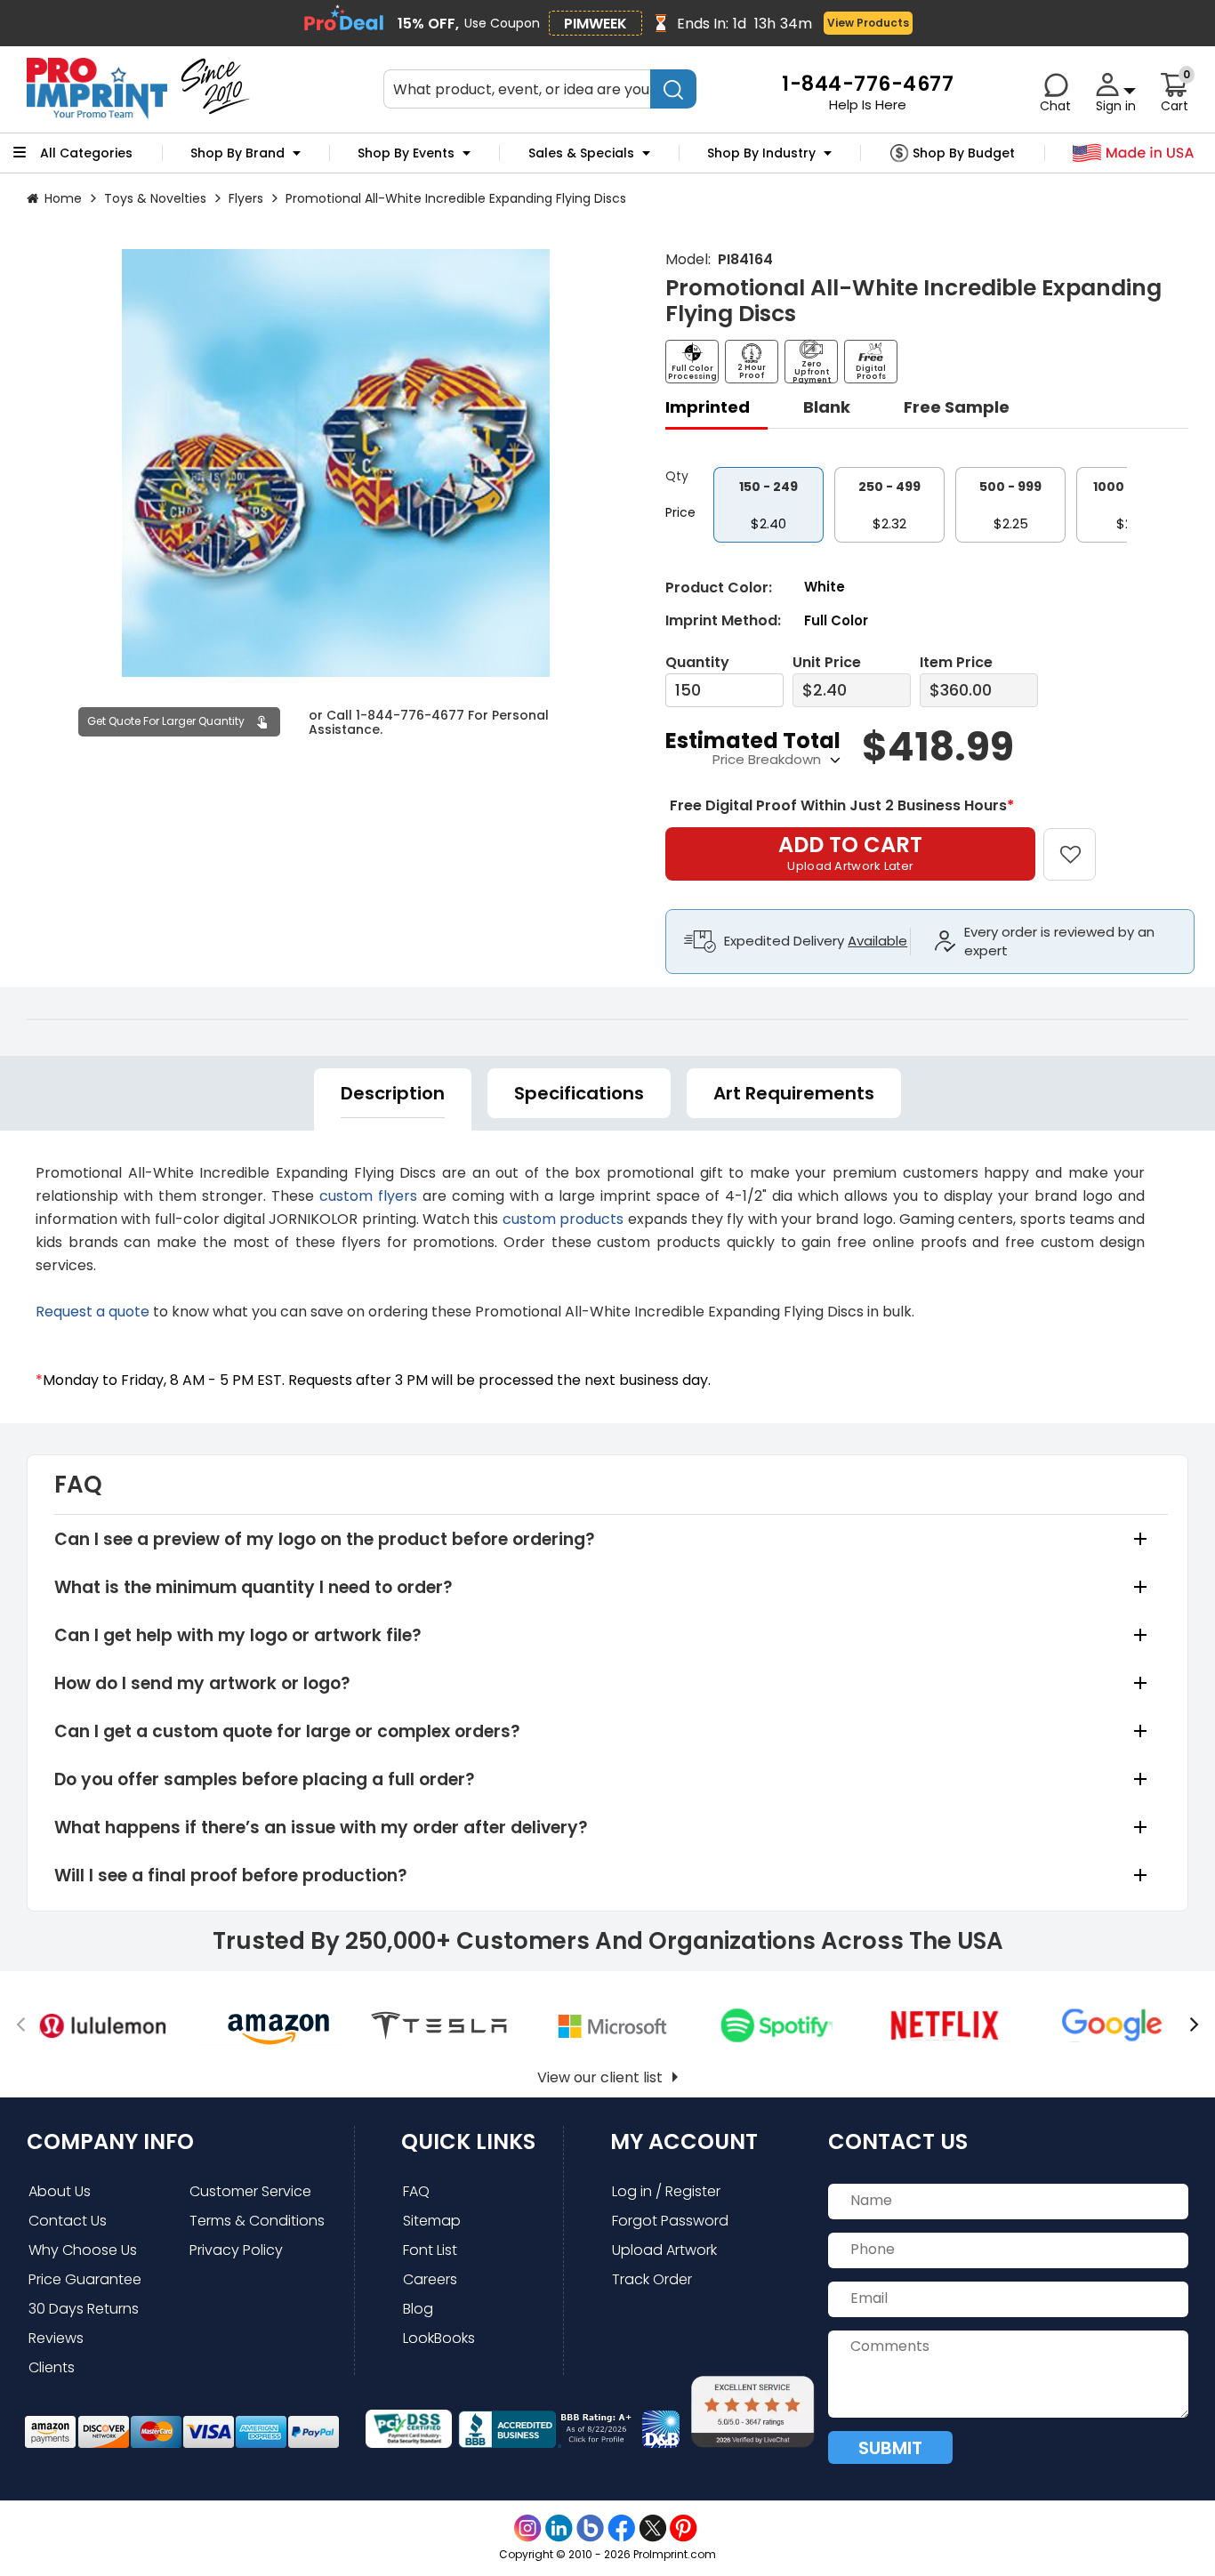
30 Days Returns (84, 2309)
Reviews (56, 2338)
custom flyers (368, 1196)
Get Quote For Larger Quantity (166, 721)
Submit (890, 2448)
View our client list (600, 2077)
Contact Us (68, 2221)
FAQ (416, 2191)
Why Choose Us (83, 2250)
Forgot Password (670, 2221)
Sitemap (432, 2221)
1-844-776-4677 (410, 714)
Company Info (110, 2141)
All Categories (86, 153)
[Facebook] (621, 2528)
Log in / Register (666, 2191)
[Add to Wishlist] (1080, 842)
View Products (868, 23)
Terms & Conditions (257, 2221)
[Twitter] (652, 2528)
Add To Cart (850, 852)
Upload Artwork (664, 2250)
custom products (563, 1219)
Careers (430, 2279)
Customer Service (250, 2191)
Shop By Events (406, 153)
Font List (430, 2250)
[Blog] (590, 2528)
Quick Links (468, 2141)
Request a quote (93, 1312)
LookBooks (439, 2338)
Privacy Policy (236, 2250)
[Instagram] (528, 2528)
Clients (52, 2367)
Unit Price (827, 662)
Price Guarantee (85, 2279)
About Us (60, 2191)
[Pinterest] (684, 2528)
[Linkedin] (559, 2528)
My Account (684, 2141)
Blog (418, 2309)
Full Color (836, 620)
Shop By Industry (761, 153)
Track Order (652, 2279)
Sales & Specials (581, 153)
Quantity (697, 662)
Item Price (956, 662)
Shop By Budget (964, 153)
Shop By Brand (237, 153)
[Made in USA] (1134, 153)
